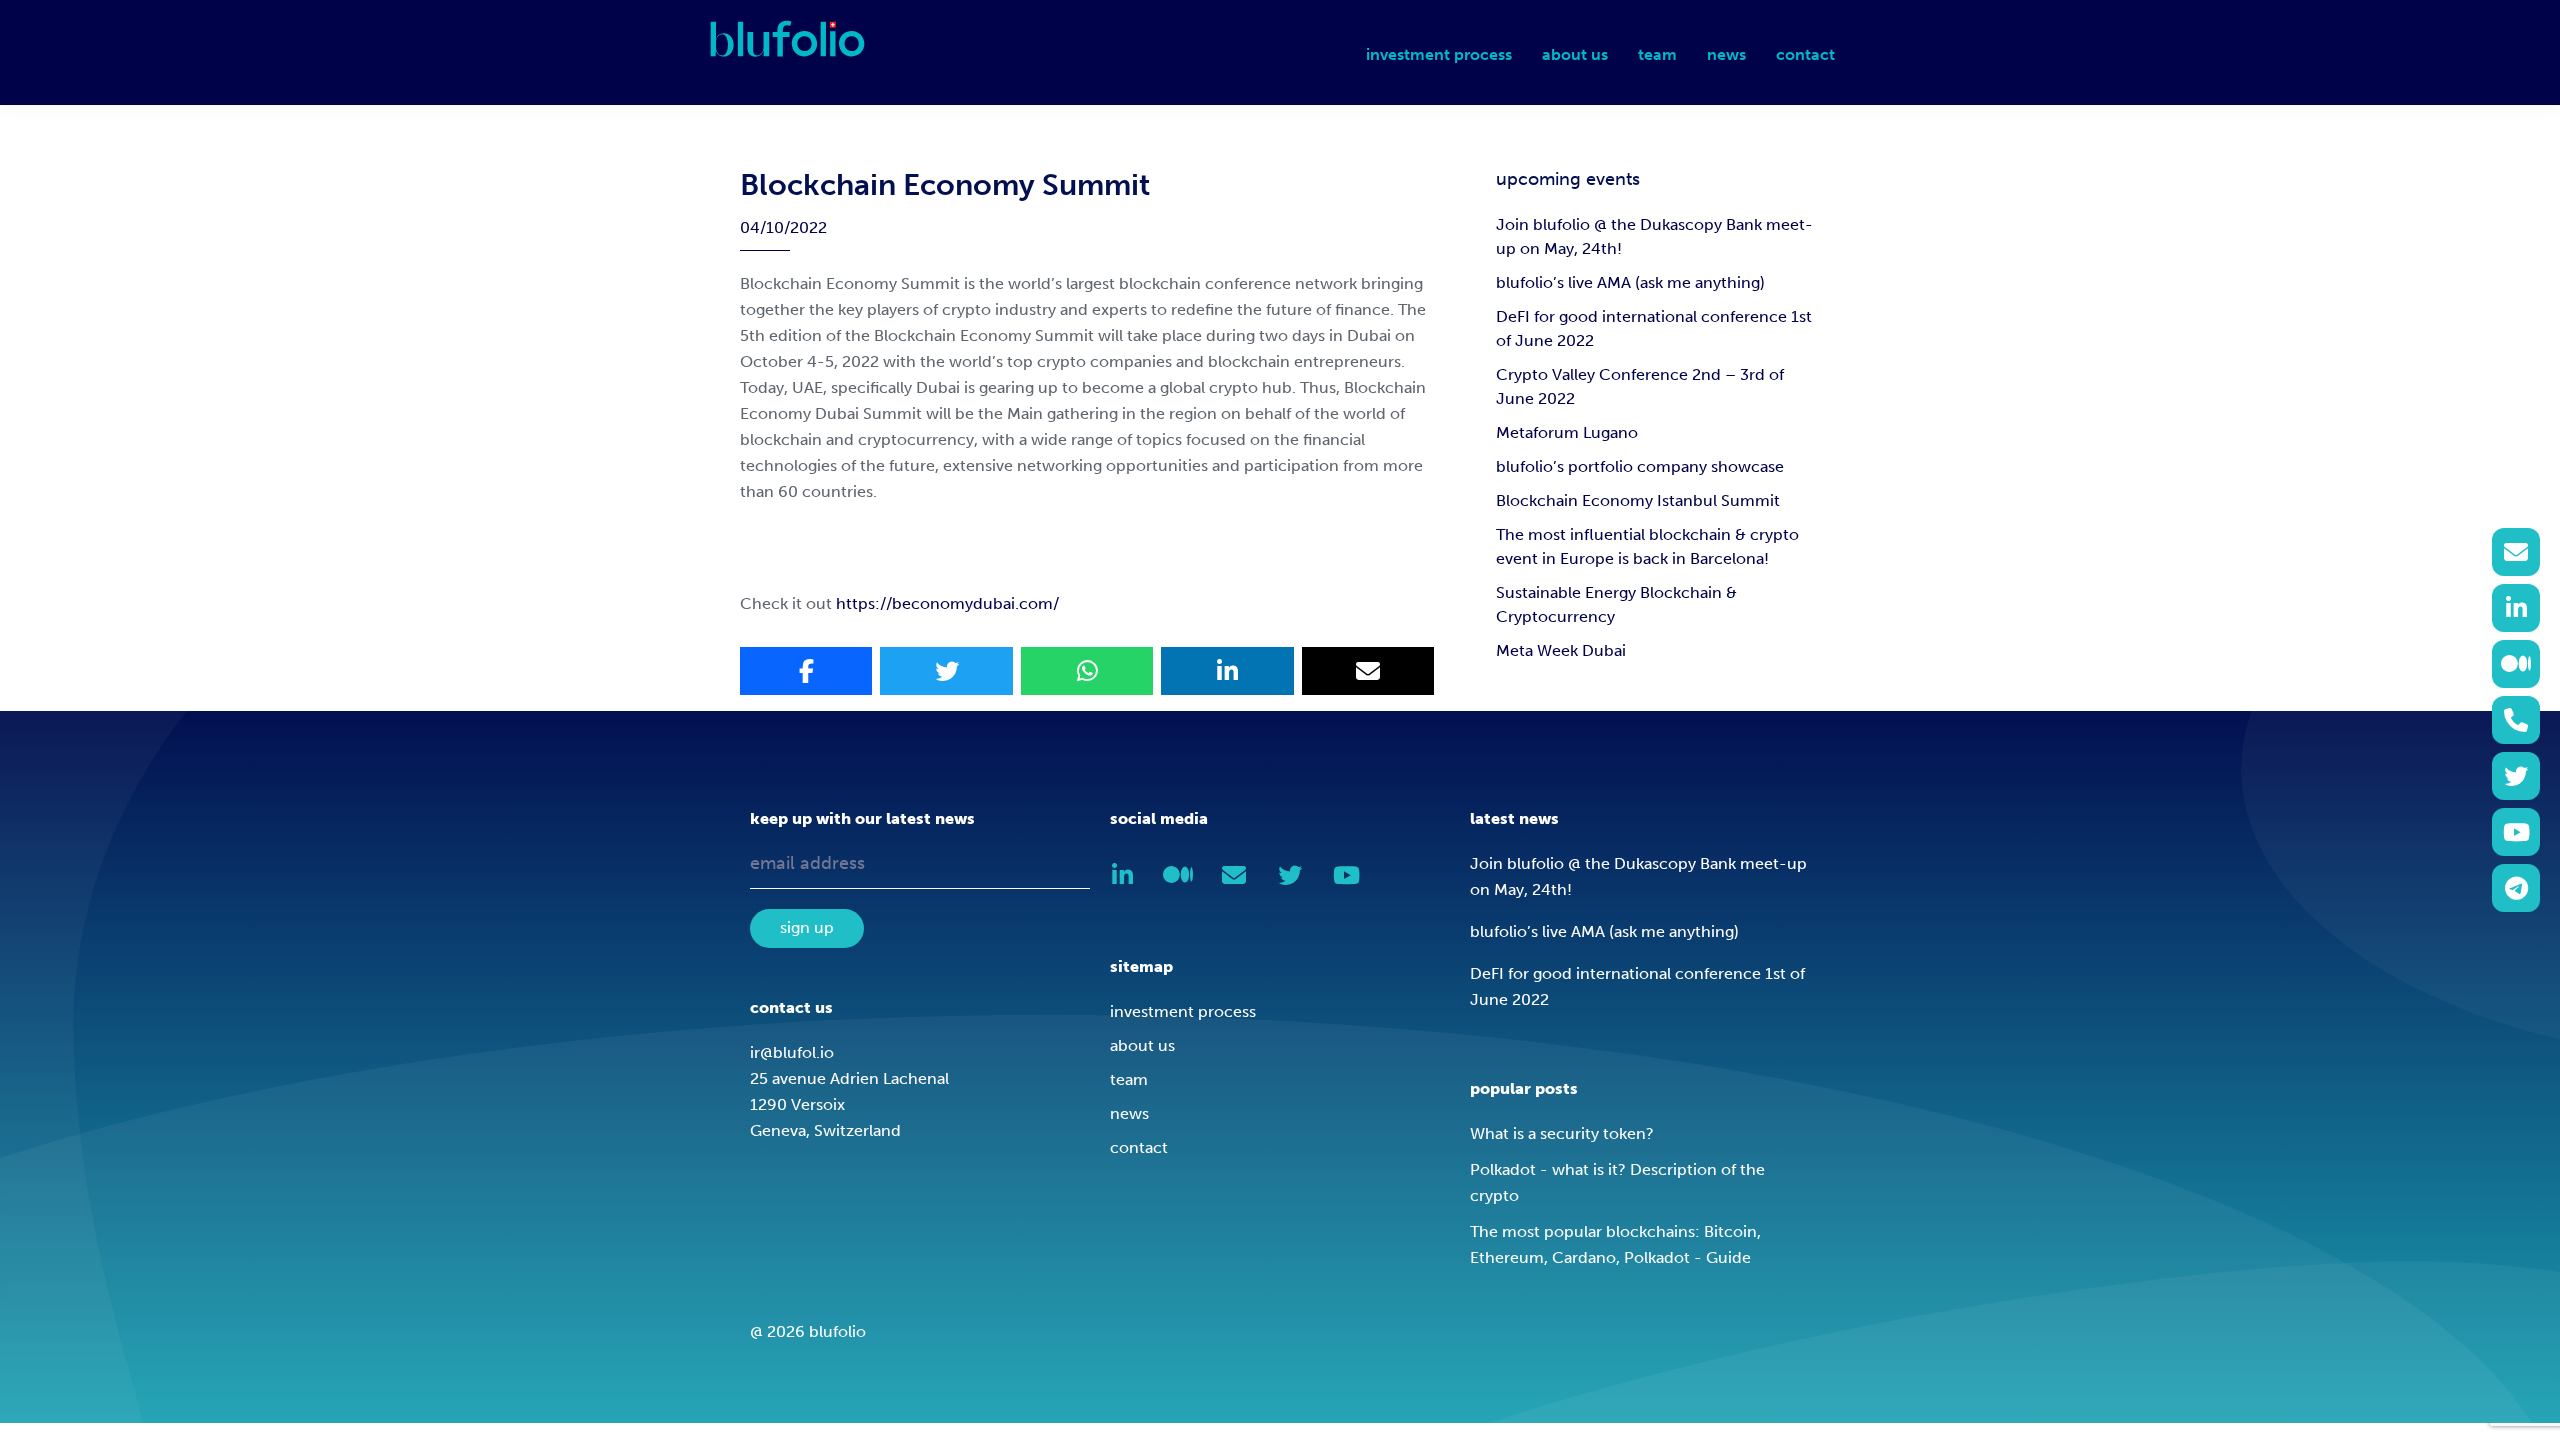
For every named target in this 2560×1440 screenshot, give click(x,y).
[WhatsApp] (1087, 671)
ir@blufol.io (792, 1052)
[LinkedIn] (2516, 608)
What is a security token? (1562, 1133)
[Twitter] (2516, 776)
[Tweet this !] (946, 671)
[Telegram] (2516, 888)
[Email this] (1368, 671)
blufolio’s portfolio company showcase (1640, 466)
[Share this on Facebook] (806, 671)
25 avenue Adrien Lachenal (849, 1078)
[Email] (2516, 552)
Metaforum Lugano (1567, 432)
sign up (807, 927)
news (1129, 1113)
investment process (1183, 1011)
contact (1139, 1147)
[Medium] (2516, 664)
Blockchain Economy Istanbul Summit (1638, 500)
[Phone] (2516, 720)
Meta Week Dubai (1561, 650)
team (1129, 1079)
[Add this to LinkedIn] (1227, 671)
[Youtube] (2516, 832)
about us (1142, 1045)
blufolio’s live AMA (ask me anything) (1630, 282)
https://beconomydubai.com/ (947, 603)
